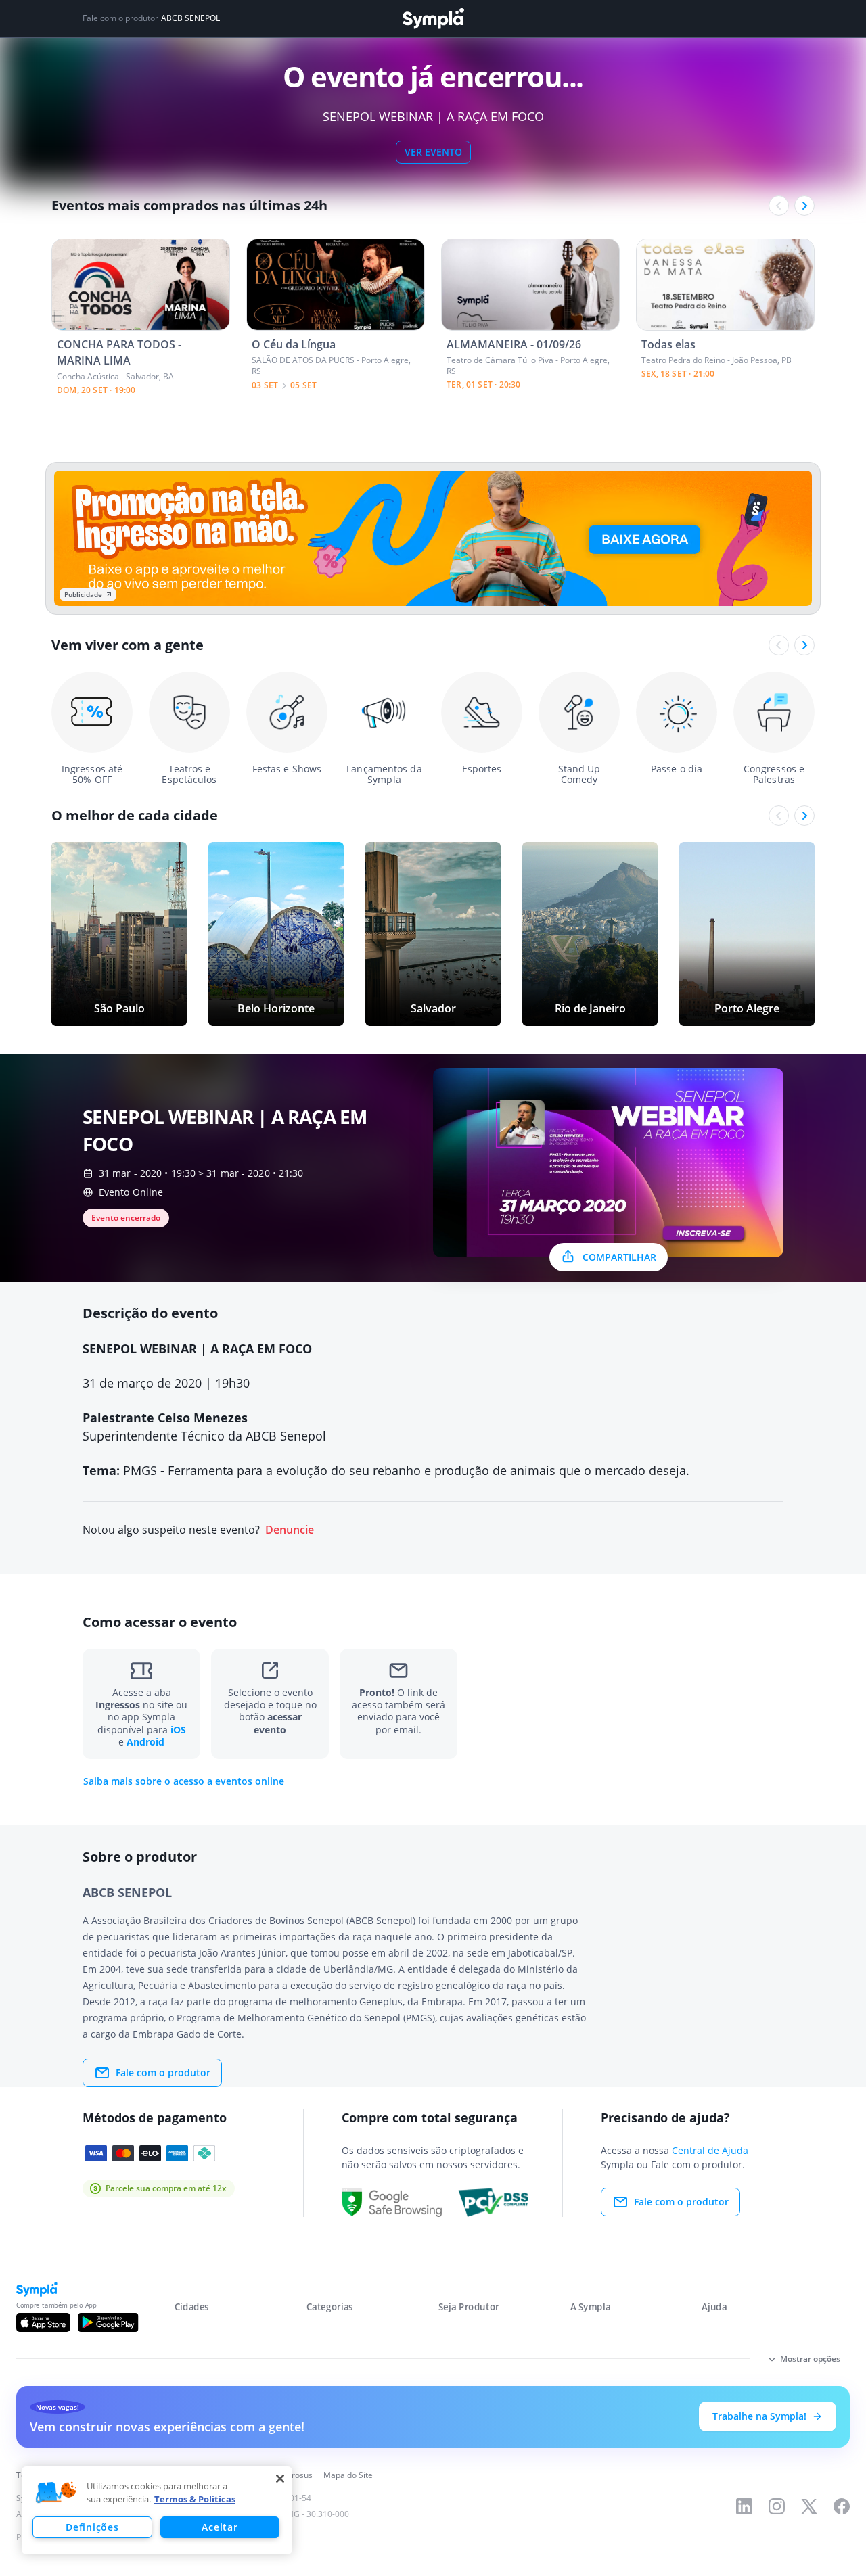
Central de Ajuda (710, 2150)
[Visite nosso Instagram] (777, 2506)
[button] (56, 2493)
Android (145, 1742)
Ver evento (433, 152)
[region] (157, 2510)
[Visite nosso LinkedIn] (744, 2506)
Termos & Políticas (195, 2499)
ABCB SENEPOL (190, 18)
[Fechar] (280, 2479)
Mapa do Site (348, 2475)
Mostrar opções (810, 2359)
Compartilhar (619, 1257)
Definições (92, 2527)
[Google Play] (108, 2322)
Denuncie (290, 1530)
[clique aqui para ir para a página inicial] (433, 19)
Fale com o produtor (163, 2072)
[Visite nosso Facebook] (842, 2506)
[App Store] (43, 2322)
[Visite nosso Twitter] (809, 2506)
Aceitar (220, 2527)
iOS (178, 1730)
